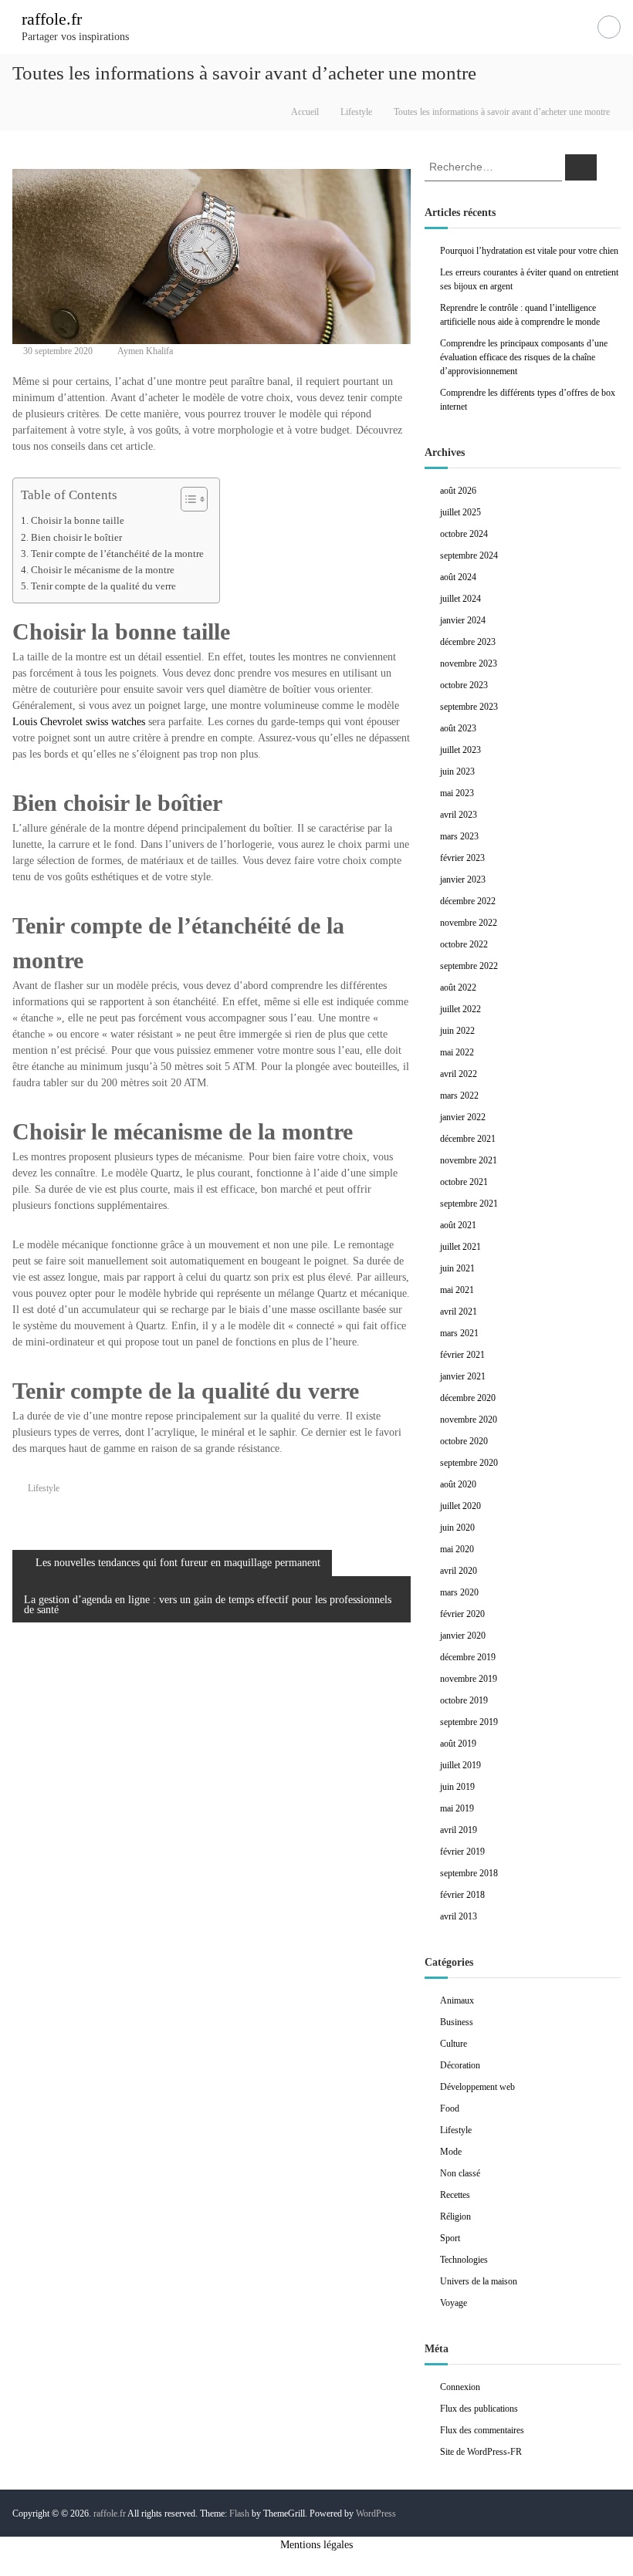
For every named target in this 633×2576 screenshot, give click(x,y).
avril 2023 (459, 815)
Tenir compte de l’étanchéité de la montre (117, 554)
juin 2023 (457, 771)
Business (457, 2022)
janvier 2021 (463, 1376)
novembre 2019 (469, 1679)
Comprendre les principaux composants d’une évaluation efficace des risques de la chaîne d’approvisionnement (524, 357)
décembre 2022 (468, 901)
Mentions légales (316, 2545)
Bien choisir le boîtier (76, 538)
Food (450, 2108)
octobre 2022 (464, 944)
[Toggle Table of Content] (186, 499)
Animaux (457, 2000)
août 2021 (458, 1225)
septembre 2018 (469, 1873)
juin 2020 (457, 1528)
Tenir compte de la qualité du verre (103, 586)
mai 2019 (457, 1808)
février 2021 (462, 1355)
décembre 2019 (468, 1657)
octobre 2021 (464, 1182)
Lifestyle (356, 112)
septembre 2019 (469, 1722)
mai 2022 (457, 1052)
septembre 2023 (469, 707)
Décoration (460, 2065)
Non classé (460, 2173)
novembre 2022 (469, 923)
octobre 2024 (464, 534)
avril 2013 (459, 1916)
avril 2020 (459, 1571)
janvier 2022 (463, 1117)
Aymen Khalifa (145, 351)
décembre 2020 (468, 1398)
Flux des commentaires (482, 2430)
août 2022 (458, 988)
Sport (450, 2238)
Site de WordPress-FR (481, 2452)
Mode (451, 2152)
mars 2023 (459, 836)
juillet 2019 (460, 1765)
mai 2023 (457, 793)
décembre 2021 (468, 1139)
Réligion (455, 2216)
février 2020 (462, 1614)
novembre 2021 (469, 1160)
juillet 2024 (460, 599)
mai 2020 (457, 1549)
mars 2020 (459, 1592)
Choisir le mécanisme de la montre (103, 570)
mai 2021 (457, 1290)
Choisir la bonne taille (78, 521)
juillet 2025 (460, 512)
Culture (454, 2044)
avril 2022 (459, 1074)
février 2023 (462, 858)
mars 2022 (459, 1096)
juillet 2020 (460, 1506)
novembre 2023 (469, 663)
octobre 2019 (464, 1700)
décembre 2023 (468, 642)
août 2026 (458, 491)
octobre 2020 (464, 1441)
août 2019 (458, 1744)
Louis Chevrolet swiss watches (79, 722)
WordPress (376, 2514)
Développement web (477, 2087)
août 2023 (458, 728)
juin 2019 (457, 1787)
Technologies (464, 2260)
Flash (239, 2514)
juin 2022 (457, 1031)
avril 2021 (459, 1312)
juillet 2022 (460, 1009)
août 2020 (458, 1484)
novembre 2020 (469, 1420)
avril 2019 (459, 1830)
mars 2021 (459, 1333)
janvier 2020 (463, 1636)
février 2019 (462, 1852)
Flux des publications (479, 2409)
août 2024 (458, 577)
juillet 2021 (460, 1247)
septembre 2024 (469, 555)
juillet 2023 (460, 750)
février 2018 (462, 1895)
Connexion (460, 2387)
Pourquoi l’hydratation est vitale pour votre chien (529, 251)
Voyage (454, 2303)
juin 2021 (457, 1268)
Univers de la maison (479, 2281)
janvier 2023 (463, 879)
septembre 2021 (469, 1204)
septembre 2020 (469, 1463)
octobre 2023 (464, 685)
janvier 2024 (463, 620)
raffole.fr (52, 19)
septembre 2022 (469, 966)
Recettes (455, 2195)
